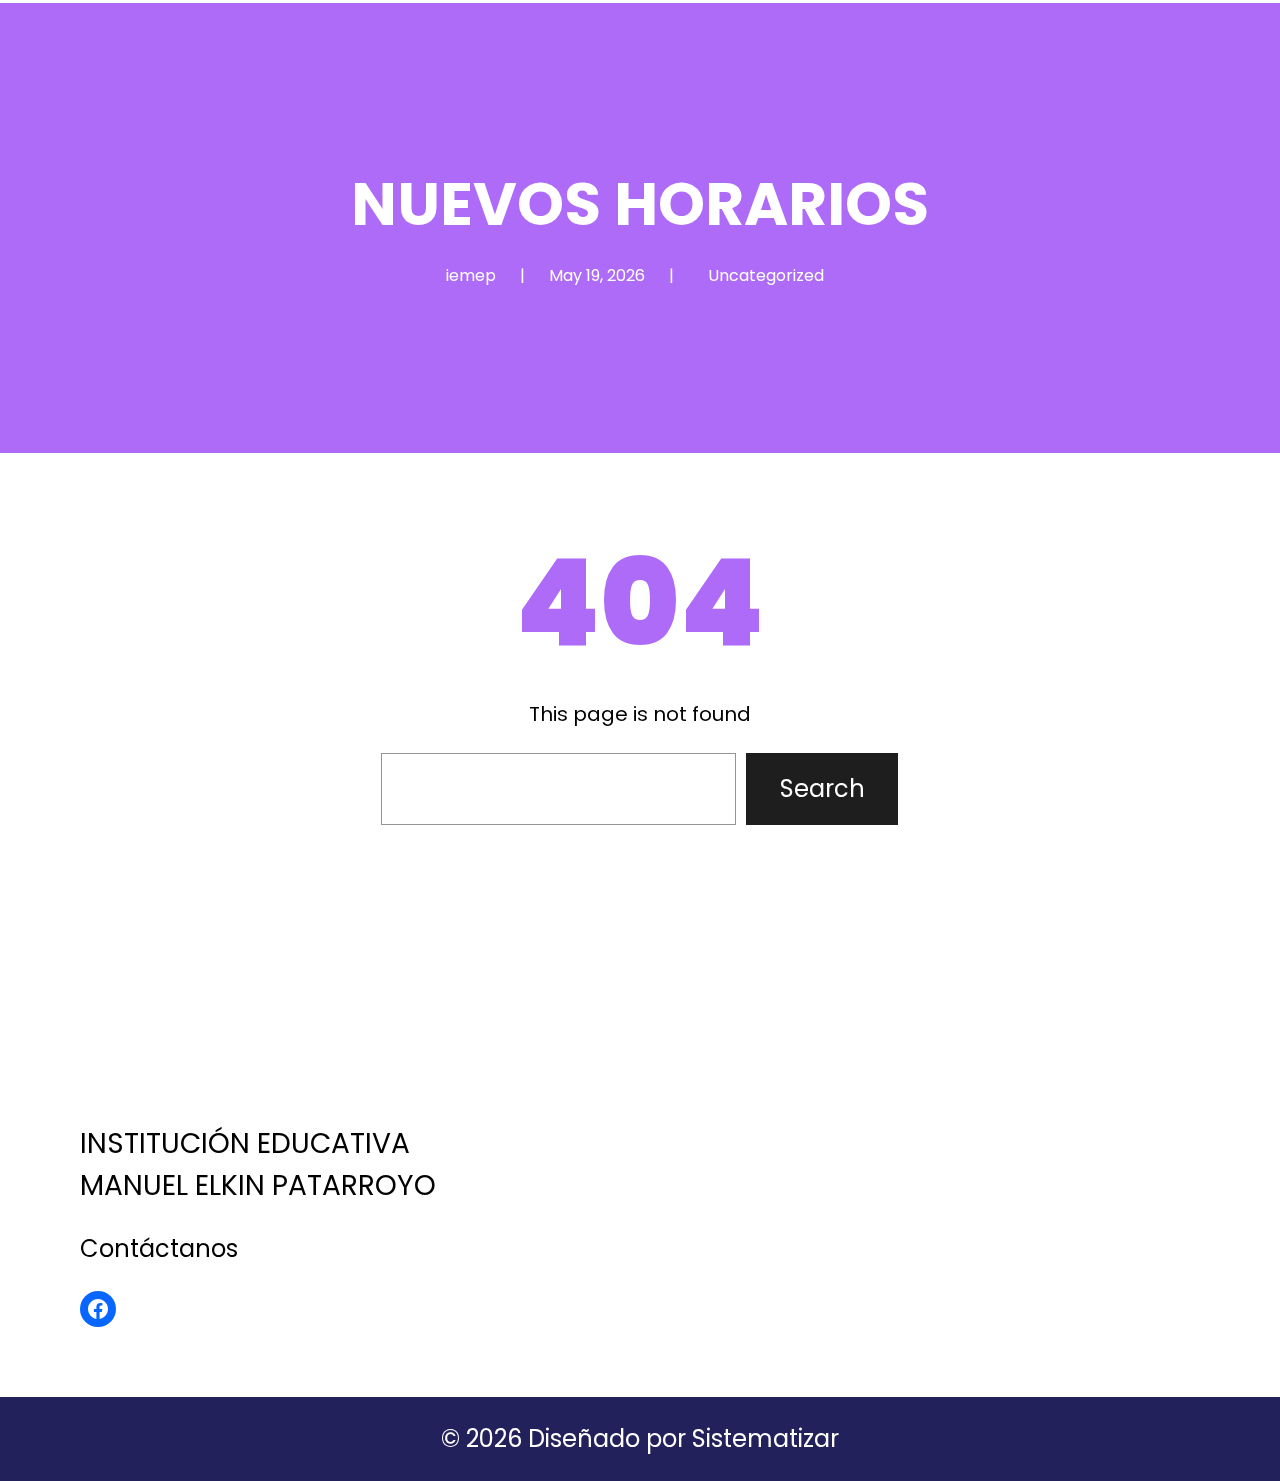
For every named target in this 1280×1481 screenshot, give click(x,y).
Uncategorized (766, 275)
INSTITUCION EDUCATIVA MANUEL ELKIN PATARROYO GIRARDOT (262, 1035)
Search (822, 788)
